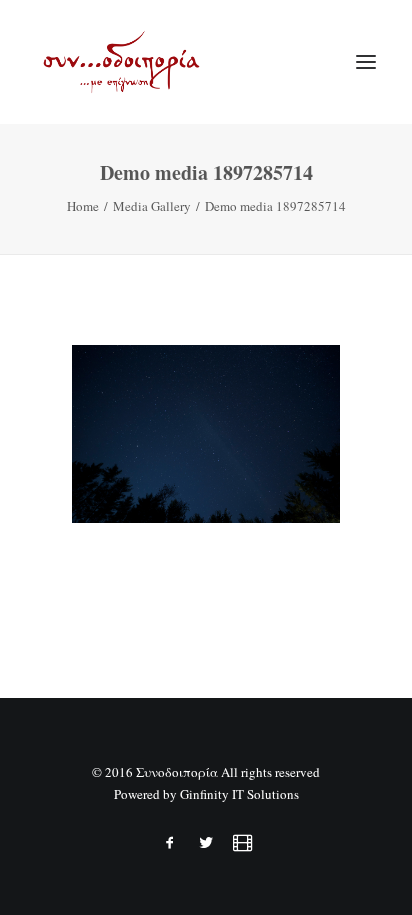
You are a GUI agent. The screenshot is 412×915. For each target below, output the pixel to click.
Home (83, 206)
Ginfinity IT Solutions (239, 794)
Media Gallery (152, 206)
